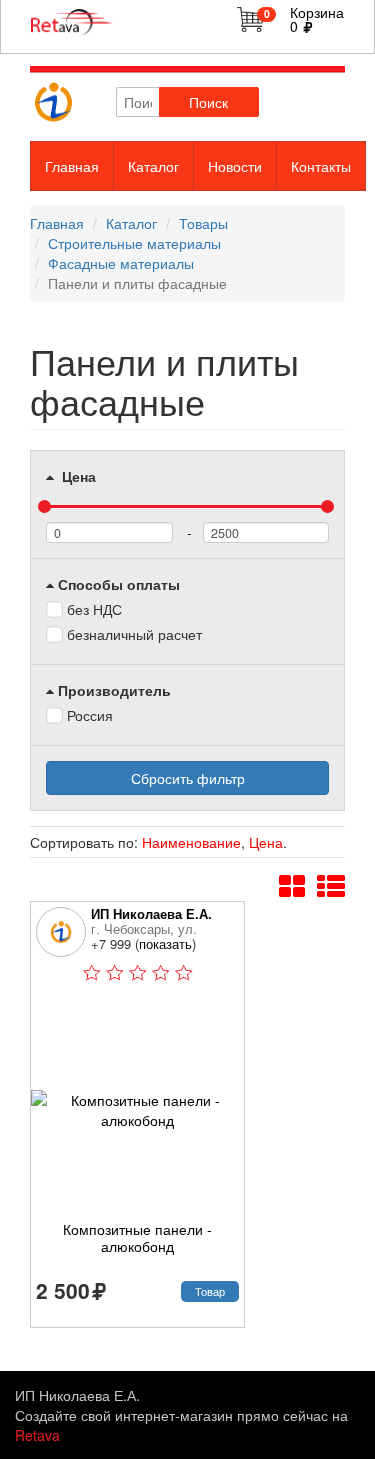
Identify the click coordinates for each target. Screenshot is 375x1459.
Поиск (208, 102)
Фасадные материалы (121, 263)
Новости (235, 166)
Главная (72, 166)
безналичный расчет (134, 634)
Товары (203, 223)
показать (165, 943)
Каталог (153, 166)
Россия (90, 715)
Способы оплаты (119, 584)
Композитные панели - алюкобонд (137, 1238)
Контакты (321, 166)
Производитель (114, 690)
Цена (77, 476)
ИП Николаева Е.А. (151, 913)
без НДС (94, 609)
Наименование (191, 842)
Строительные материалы (134, 243)
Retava (37, 1435)
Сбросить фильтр (188, 778)
